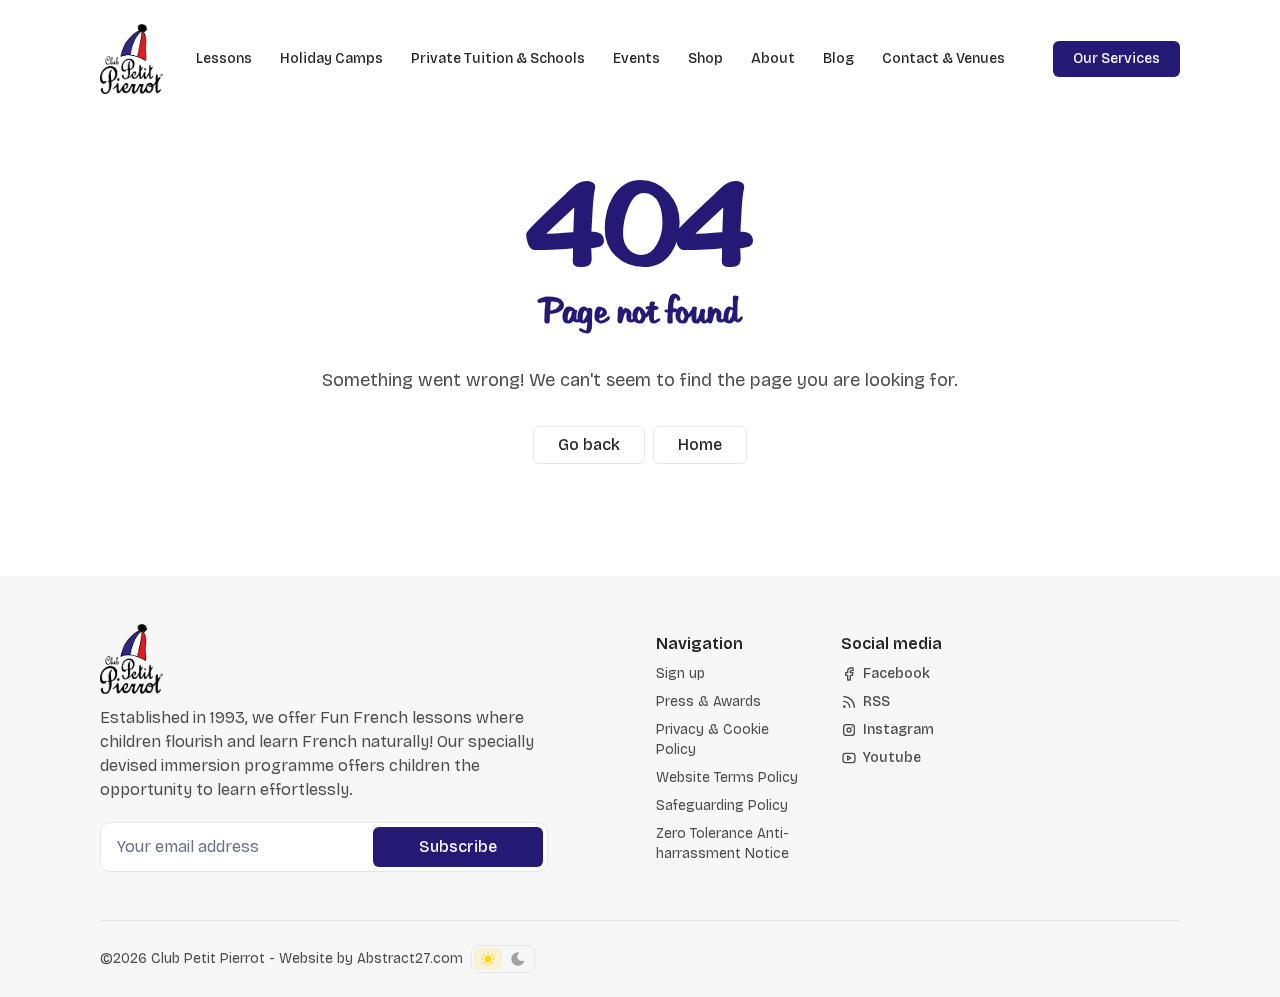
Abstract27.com (410, 958)
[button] (680, 674)
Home (700, 444)
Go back (589, 444)
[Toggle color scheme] (503, 959)
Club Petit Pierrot (208, 958)
